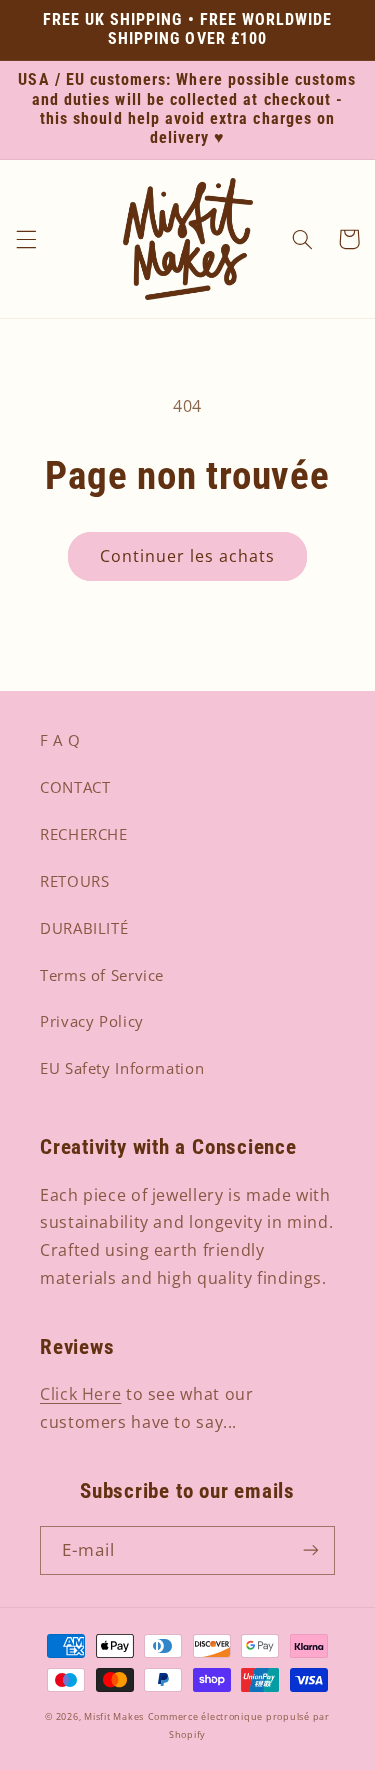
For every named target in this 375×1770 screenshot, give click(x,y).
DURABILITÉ (84, 928)
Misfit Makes (114, 1717)
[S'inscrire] (311, 1550)
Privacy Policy (92, 1021)
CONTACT (75, 787)
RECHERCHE (84, 834)
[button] (26, 239)
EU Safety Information (122, 1068)
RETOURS (74, 881)
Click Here (80, 1394)
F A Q (60, 740)
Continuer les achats (188, 556)
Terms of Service (102, 975)
